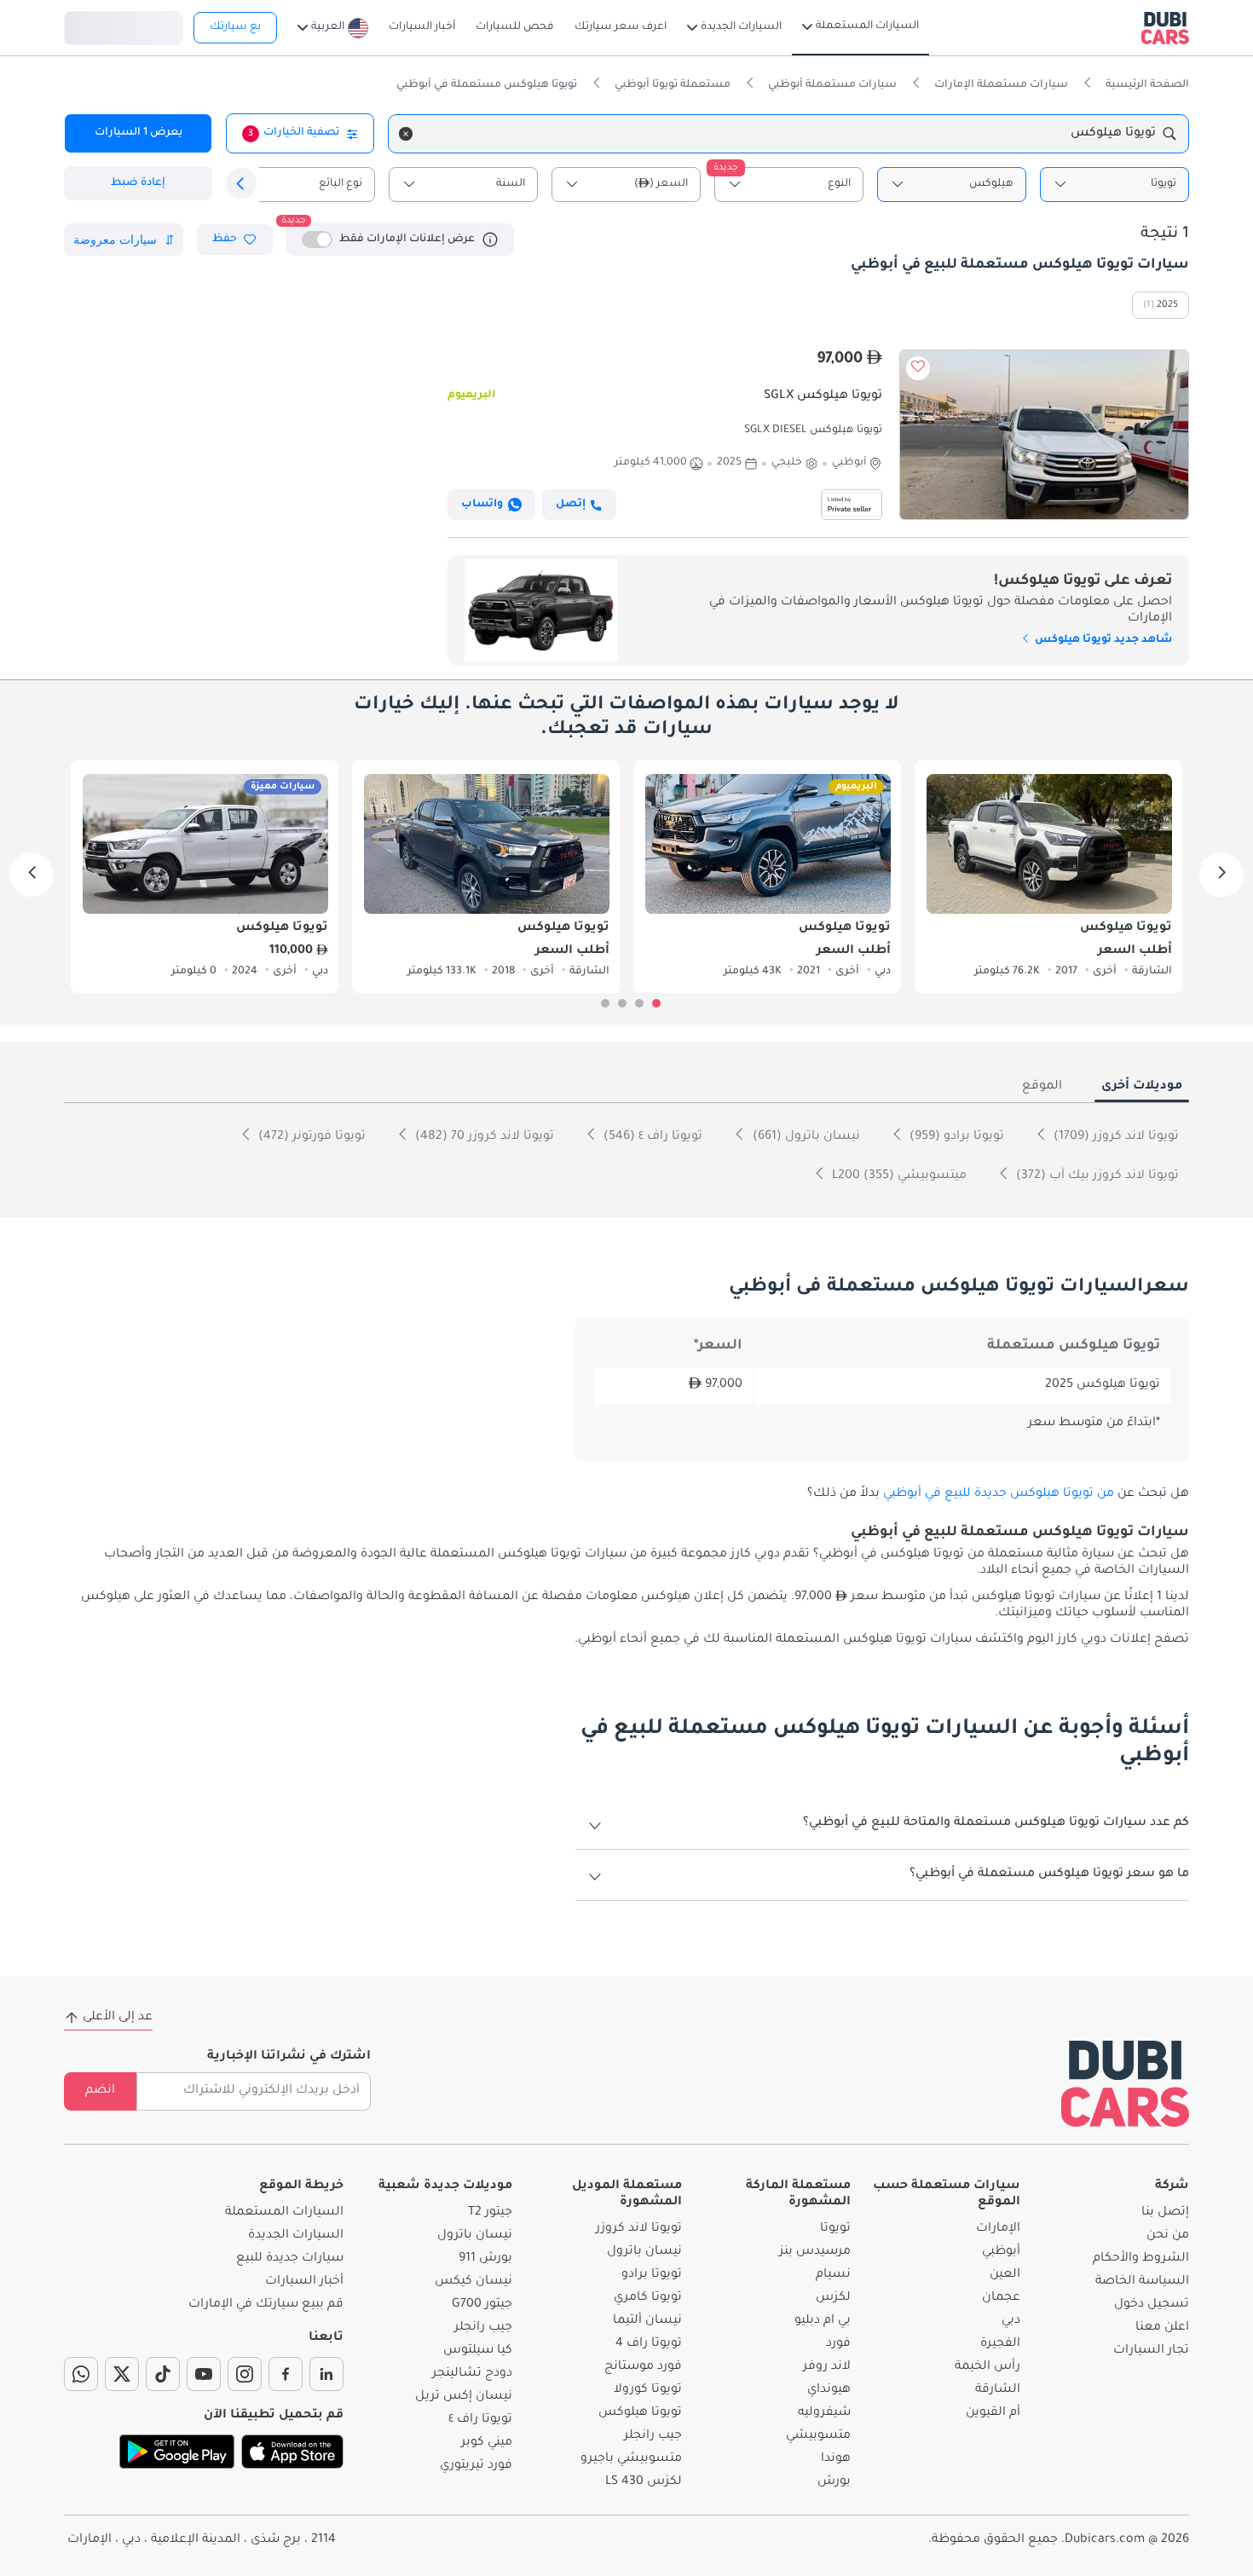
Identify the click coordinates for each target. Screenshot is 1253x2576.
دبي (1011, 2321)
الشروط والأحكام (1141, 2259)
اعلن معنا (1162, 2328)
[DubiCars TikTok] (163, 2374)
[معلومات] (490, 240)
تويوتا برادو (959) (955, 1137)
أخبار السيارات (304, 2282)
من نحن (1168, 2236)
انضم (100, 2091)
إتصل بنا (1165, 2213)
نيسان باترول (644, 2252)
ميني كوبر (487, 2443)
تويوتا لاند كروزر (639, 2229)
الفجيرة (1000, 2344)
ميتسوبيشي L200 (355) (898, 1176)
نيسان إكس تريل (464, 2397)
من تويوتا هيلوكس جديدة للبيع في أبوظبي (999, 1494)
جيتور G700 (482, 2305)
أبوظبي (1001, 2252)
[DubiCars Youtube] (204, 2374)
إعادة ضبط (138, 183)
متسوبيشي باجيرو (631, 2459)
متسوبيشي (818, 2436)
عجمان (1001, 2298)
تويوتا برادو (652, 2275)
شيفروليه (824, 2413)
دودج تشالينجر (472, 2374)
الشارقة (998, 2390)
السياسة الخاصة (1142, 2282)
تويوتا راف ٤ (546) (651, 1137)
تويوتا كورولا (648, 2390)
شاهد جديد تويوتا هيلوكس (1102, 640)
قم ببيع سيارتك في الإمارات (266, 2305)
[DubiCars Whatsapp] (81, 2374)
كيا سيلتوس (478, 2351)
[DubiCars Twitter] (122, 2374)
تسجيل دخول (124, 26)
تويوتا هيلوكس (640, 2413)
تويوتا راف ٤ (480, 2420)
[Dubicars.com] (1125, 2084)
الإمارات (998, 2229)
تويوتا (835, 2229)
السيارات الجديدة (296, 2236)
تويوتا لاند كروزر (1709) (1114, 1137)
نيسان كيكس (473, 2282)
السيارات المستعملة (284, 2213)
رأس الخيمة (987, 2367)
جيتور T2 (490, 2213)
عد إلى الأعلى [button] (118, 2018)
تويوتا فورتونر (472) (310, 1137)
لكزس (833, 2298)
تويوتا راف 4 (649, 2344)
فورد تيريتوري (476, 2466)
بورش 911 (485, 2259)
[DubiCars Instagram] (245, 2374)
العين (1005, 2275)
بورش (834, 2482)
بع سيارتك (235, 27)
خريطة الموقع (301, 2186)
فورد (838, 2344)
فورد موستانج (643, 2367)
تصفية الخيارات (294, 133)
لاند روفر (827, 2367)
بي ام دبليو (823, 2321)
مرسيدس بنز (815, 2252)
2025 (1167, 305)
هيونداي (829, 2390)
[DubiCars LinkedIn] (326, 2374)
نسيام (833, 2275)
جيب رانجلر (653, 2436)
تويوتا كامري (648, 2298)
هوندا (836, 2459)
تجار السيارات (1151, 2351)
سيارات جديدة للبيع (290, 2259)
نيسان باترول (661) (805, 1137)
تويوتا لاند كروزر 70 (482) (483, 1137)
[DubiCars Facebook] (286, 2374)
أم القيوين (993, 2413)
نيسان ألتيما (647, 2321)
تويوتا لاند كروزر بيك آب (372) (1096, 1176)
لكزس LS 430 (644, 2482)
